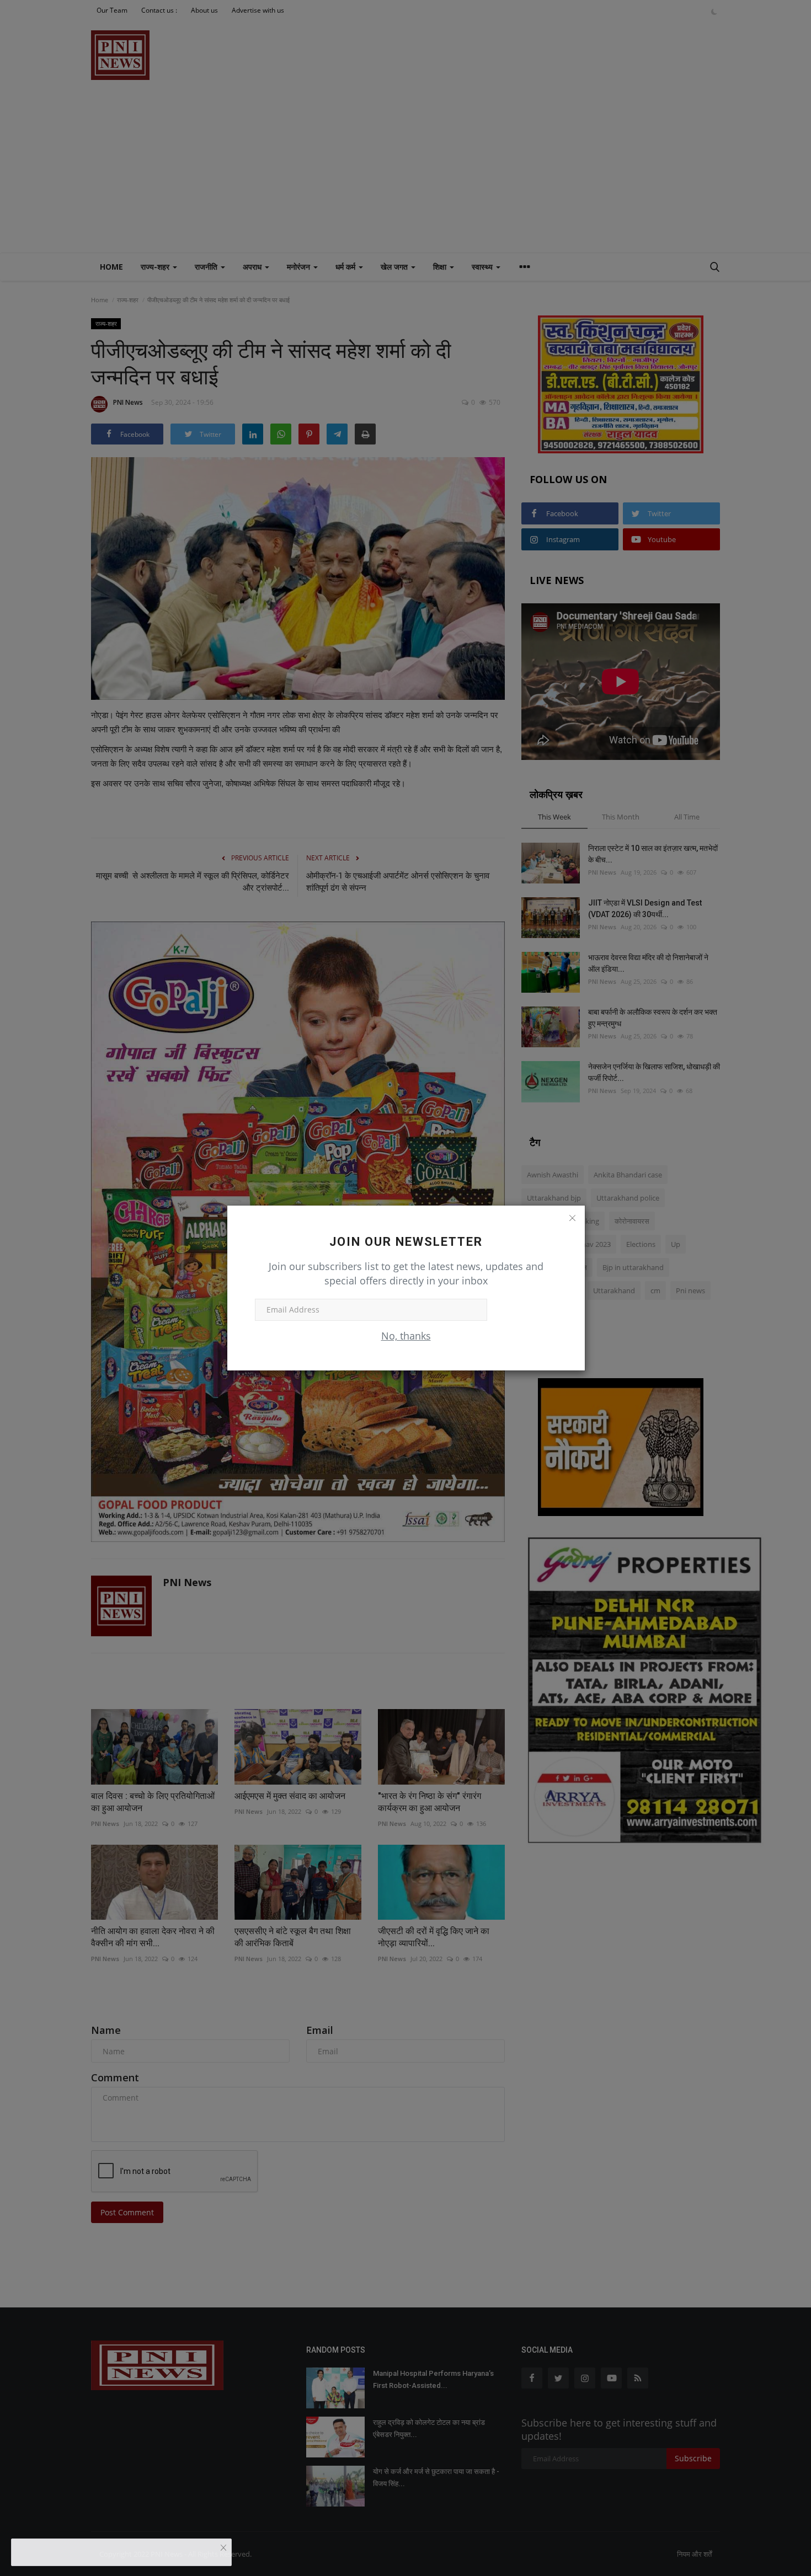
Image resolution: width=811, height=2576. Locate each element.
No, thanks (406, 1336)
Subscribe (522, 1310)
